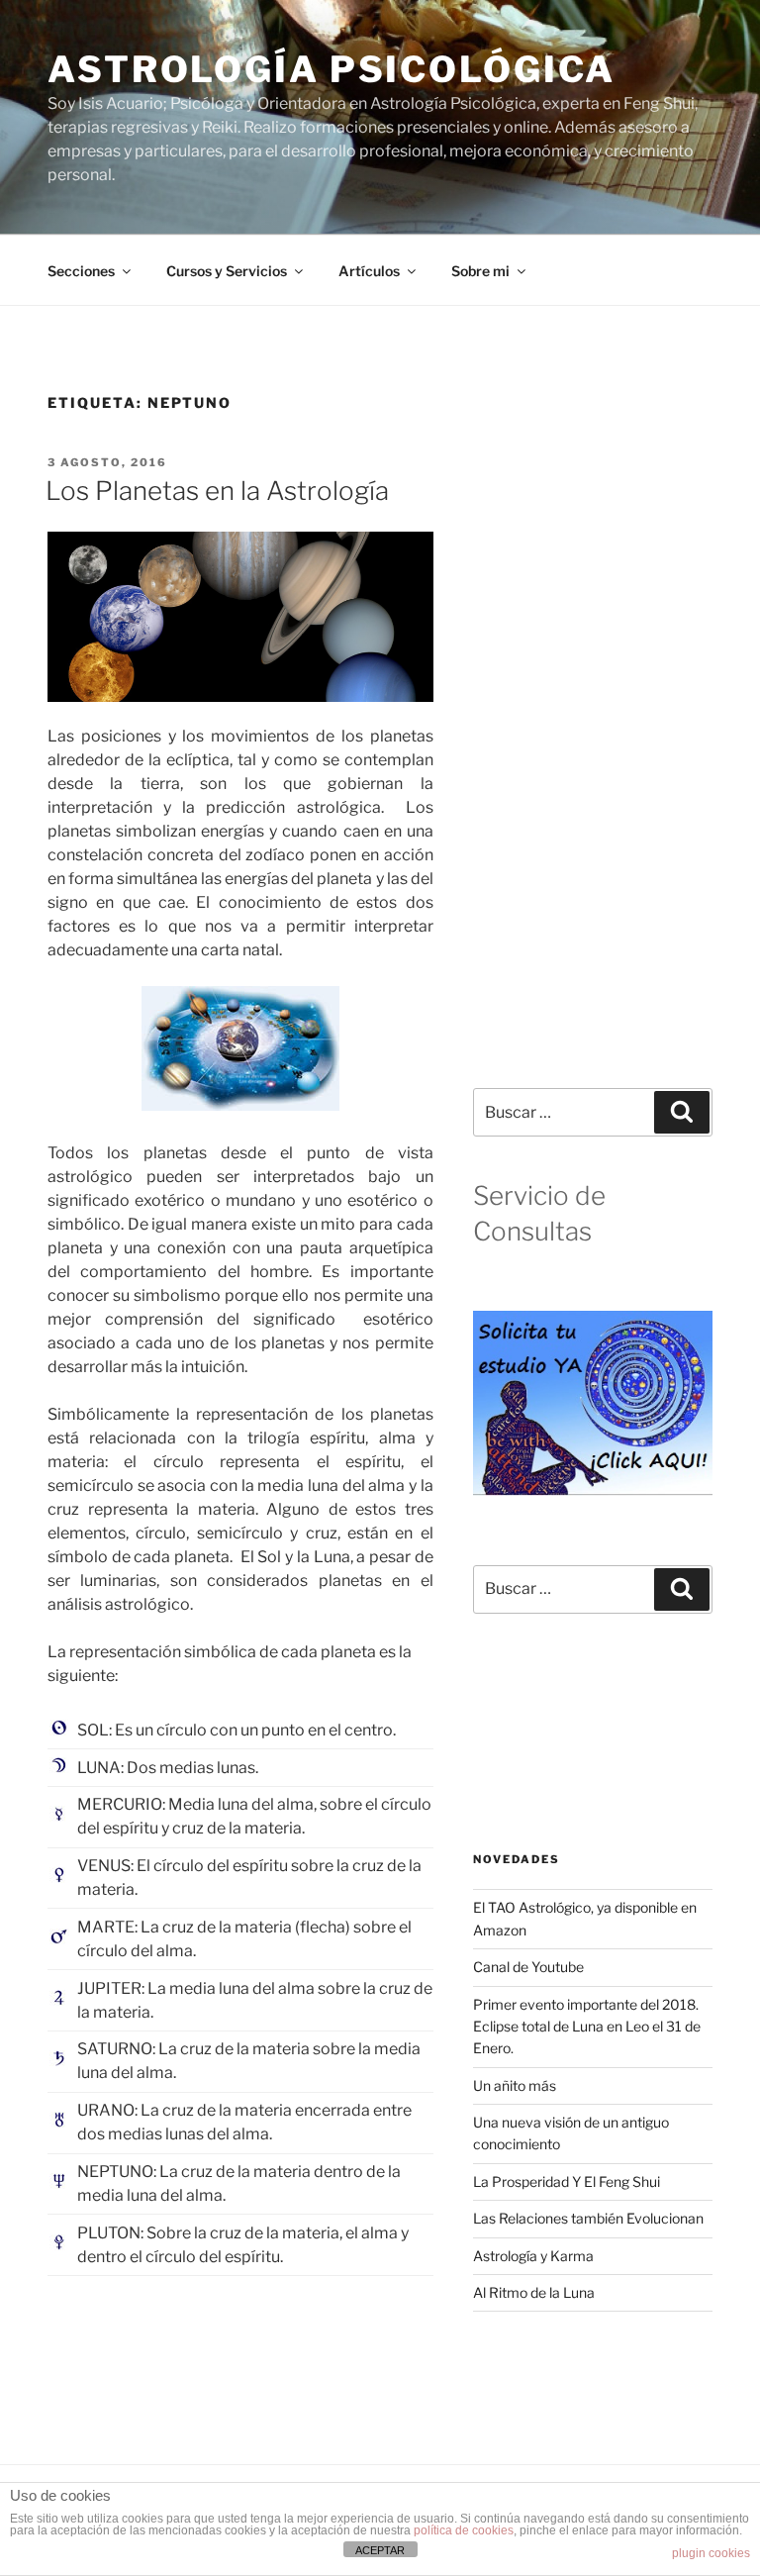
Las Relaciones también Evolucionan (588, 2218)
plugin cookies (711, 2553)
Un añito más (515, 2085)
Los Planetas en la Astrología (217, 491)
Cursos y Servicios (227, 271)
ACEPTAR (380, 2550)
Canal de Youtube (528, 1967)
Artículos (369, 271)
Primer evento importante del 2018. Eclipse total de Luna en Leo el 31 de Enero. (587, 2027)
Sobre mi (480, 271)
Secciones (81, 271)
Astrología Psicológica (332, 69)
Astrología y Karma (533, 2256)
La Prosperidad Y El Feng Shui (567, 2181)
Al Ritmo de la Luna (534, 2292)
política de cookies (464, 2530)
